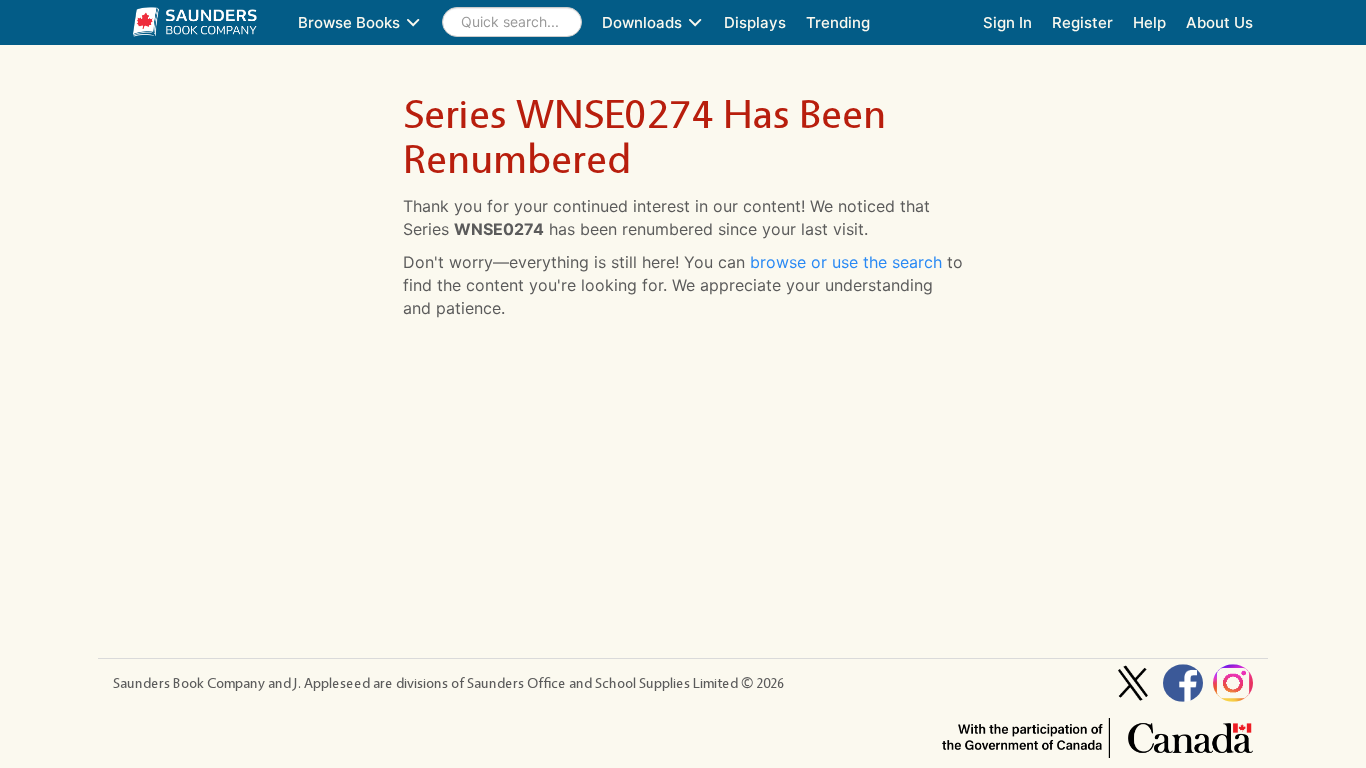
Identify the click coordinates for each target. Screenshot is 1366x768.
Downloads (644, 22)
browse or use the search (846, 262)
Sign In (1007, 22)
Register (1082, 22)
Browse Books (351, 22)
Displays (755, 22)
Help (1149, 22)
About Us (1219, 22)
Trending (838, 22)
